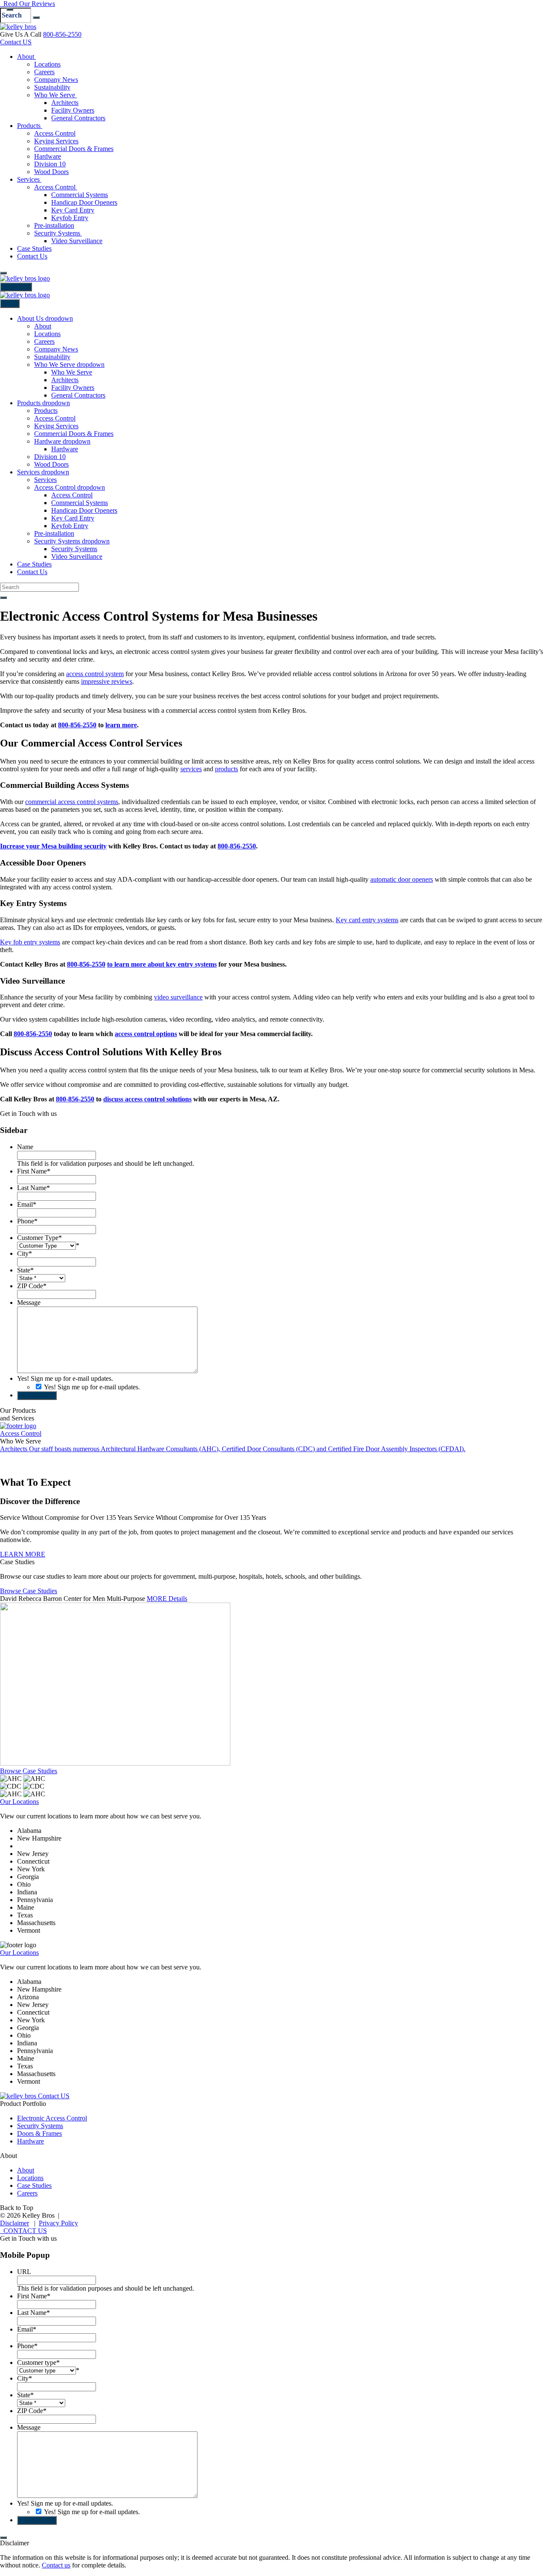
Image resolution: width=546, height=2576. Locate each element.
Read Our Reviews (28, 4)
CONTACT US (23, 2231)
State (25, 1270)
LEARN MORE (23, 1554)
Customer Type (39, 1238)
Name (25, 1147)
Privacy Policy (58, 2223)
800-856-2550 (62, 34)
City (25, 1253)
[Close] (10, 9)
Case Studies (34, 2185)
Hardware (30, 2141)
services (191, 769)
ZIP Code (32, 1286)
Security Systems (40, 2126)
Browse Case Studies (29, 1591)
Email (27, 1204)
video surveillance (178, 997)
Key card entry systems (367, 920)
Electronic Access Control (52, 2118)
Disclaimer (15, 2223)
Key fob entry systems (30, 942)
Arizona (28, 1846)
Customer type (38, 2363)
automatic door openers (402, 879)
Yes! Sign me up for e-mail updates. (65, 1378)
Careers (27, 2193)
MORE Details (167, 1599)
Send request (37, 1395)
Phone (27, 1221)
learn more (121, 725)
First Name (34, 1171)
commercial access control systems (72, 802)
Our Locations (19, 1802)
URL (24, 2272)
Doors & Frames (39, 2133)
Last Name (33, 1188)
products (227, 769)
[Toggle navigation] (3, 273)
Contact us (56, 2565)
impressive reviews (107, 681)
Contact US (16, 42)
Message (29, 1303)
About (26, 2170)
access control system (95, 674)
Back (10, 303)
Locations (30, 2178)
